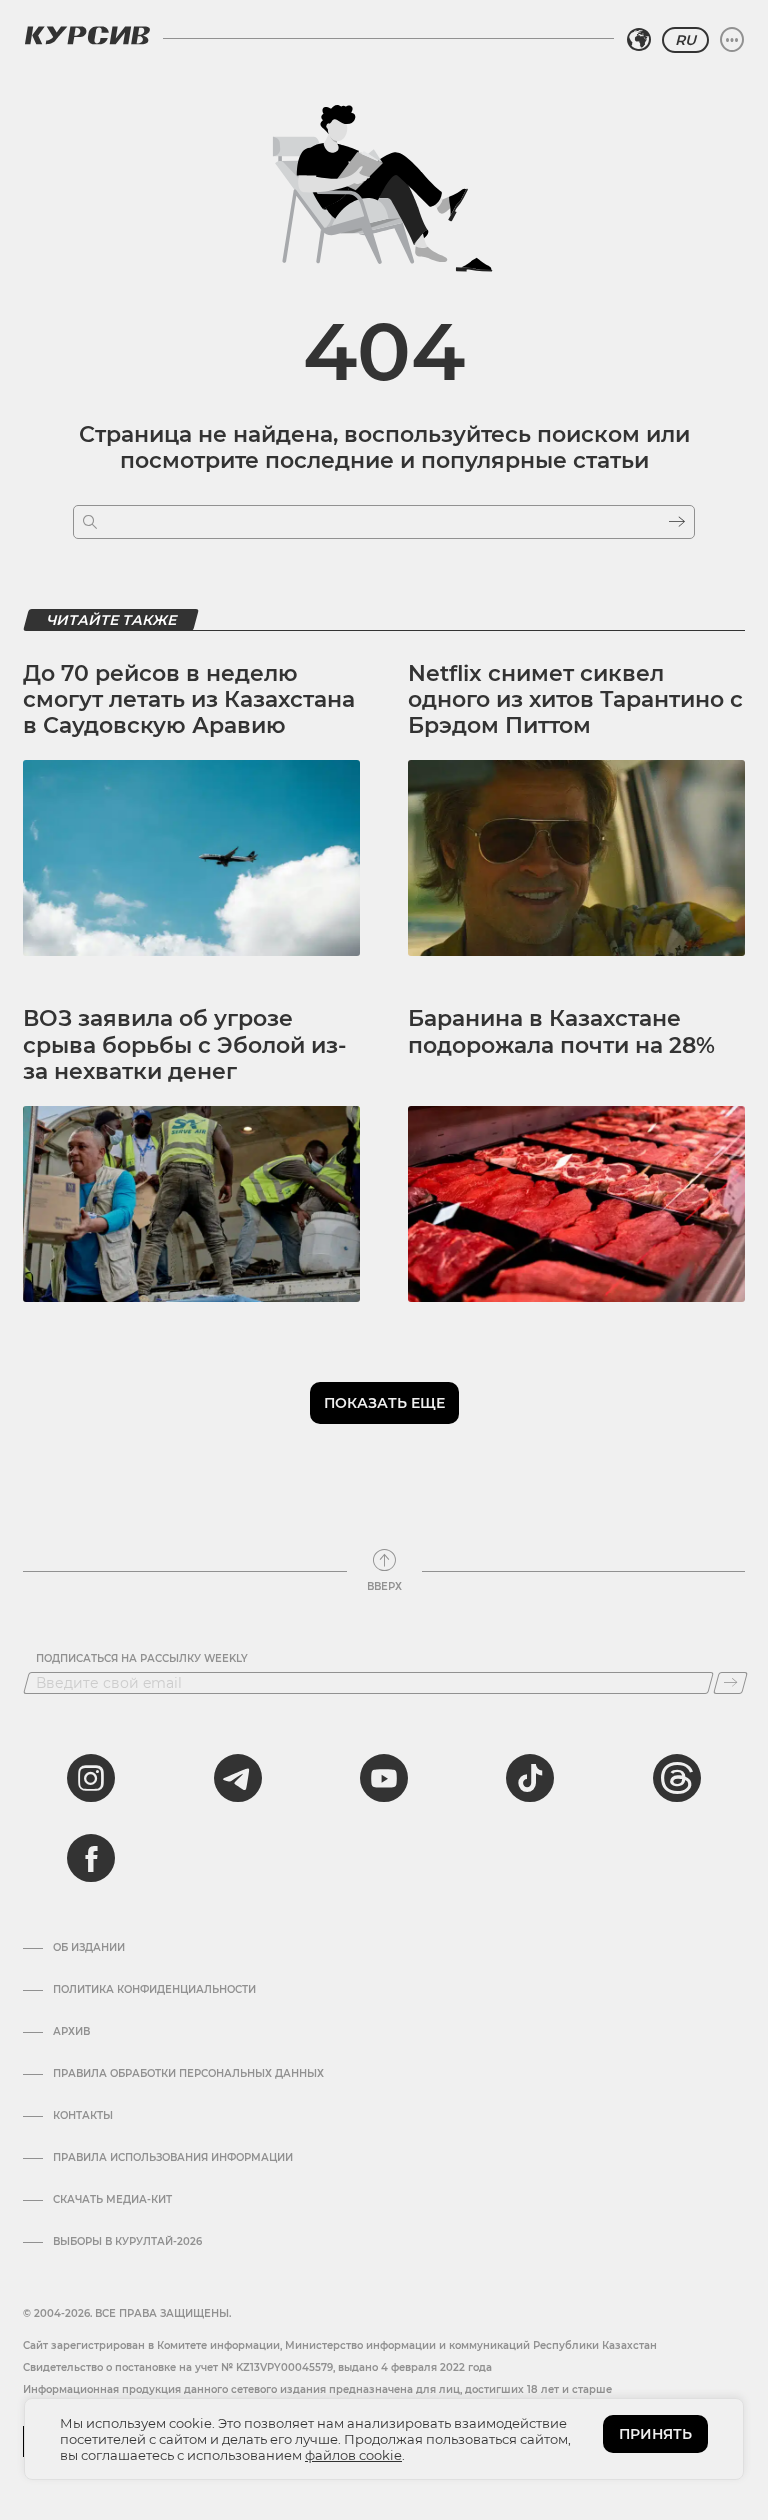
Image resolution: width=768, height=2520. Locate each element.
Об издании (89, 1948)
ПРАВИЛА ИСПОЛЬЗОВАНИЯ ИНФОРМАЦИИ (173, 2158)
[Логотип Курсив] (87, 35)
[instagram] (91, 1778)
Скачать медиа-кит (112, 2200)
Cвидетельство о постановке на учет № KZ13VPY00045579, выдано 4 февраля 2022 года (257, 2367)
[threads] (677, 1778)
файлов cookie (353, 2455)
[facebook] (91, 1858)
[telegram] (238, 1778)
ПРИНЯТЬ (655, 2434)
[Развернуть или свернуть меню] (732, 40)
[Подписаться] (730, 1683)
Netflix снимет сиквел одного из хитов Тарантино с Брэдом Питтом (575, 700)
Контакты (83, 2116)
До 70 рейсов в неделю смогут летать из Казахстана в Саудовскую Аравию (189, 700)
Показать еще (384, 1403)
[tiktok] (530, 1778)
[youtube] (384, 1778)
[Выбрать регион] (639, 40)
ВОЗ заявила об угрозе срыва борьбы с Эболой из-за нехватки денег (184, 1045)
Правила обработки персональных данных (188, 2074)
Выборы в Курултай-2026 (127, 2242)
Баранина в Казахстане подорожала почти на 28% (561, 1031)
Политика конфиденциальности (154, 1990)
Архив (71, 2032)
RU (685, 40)
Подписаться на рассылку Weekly (142, 1659)
